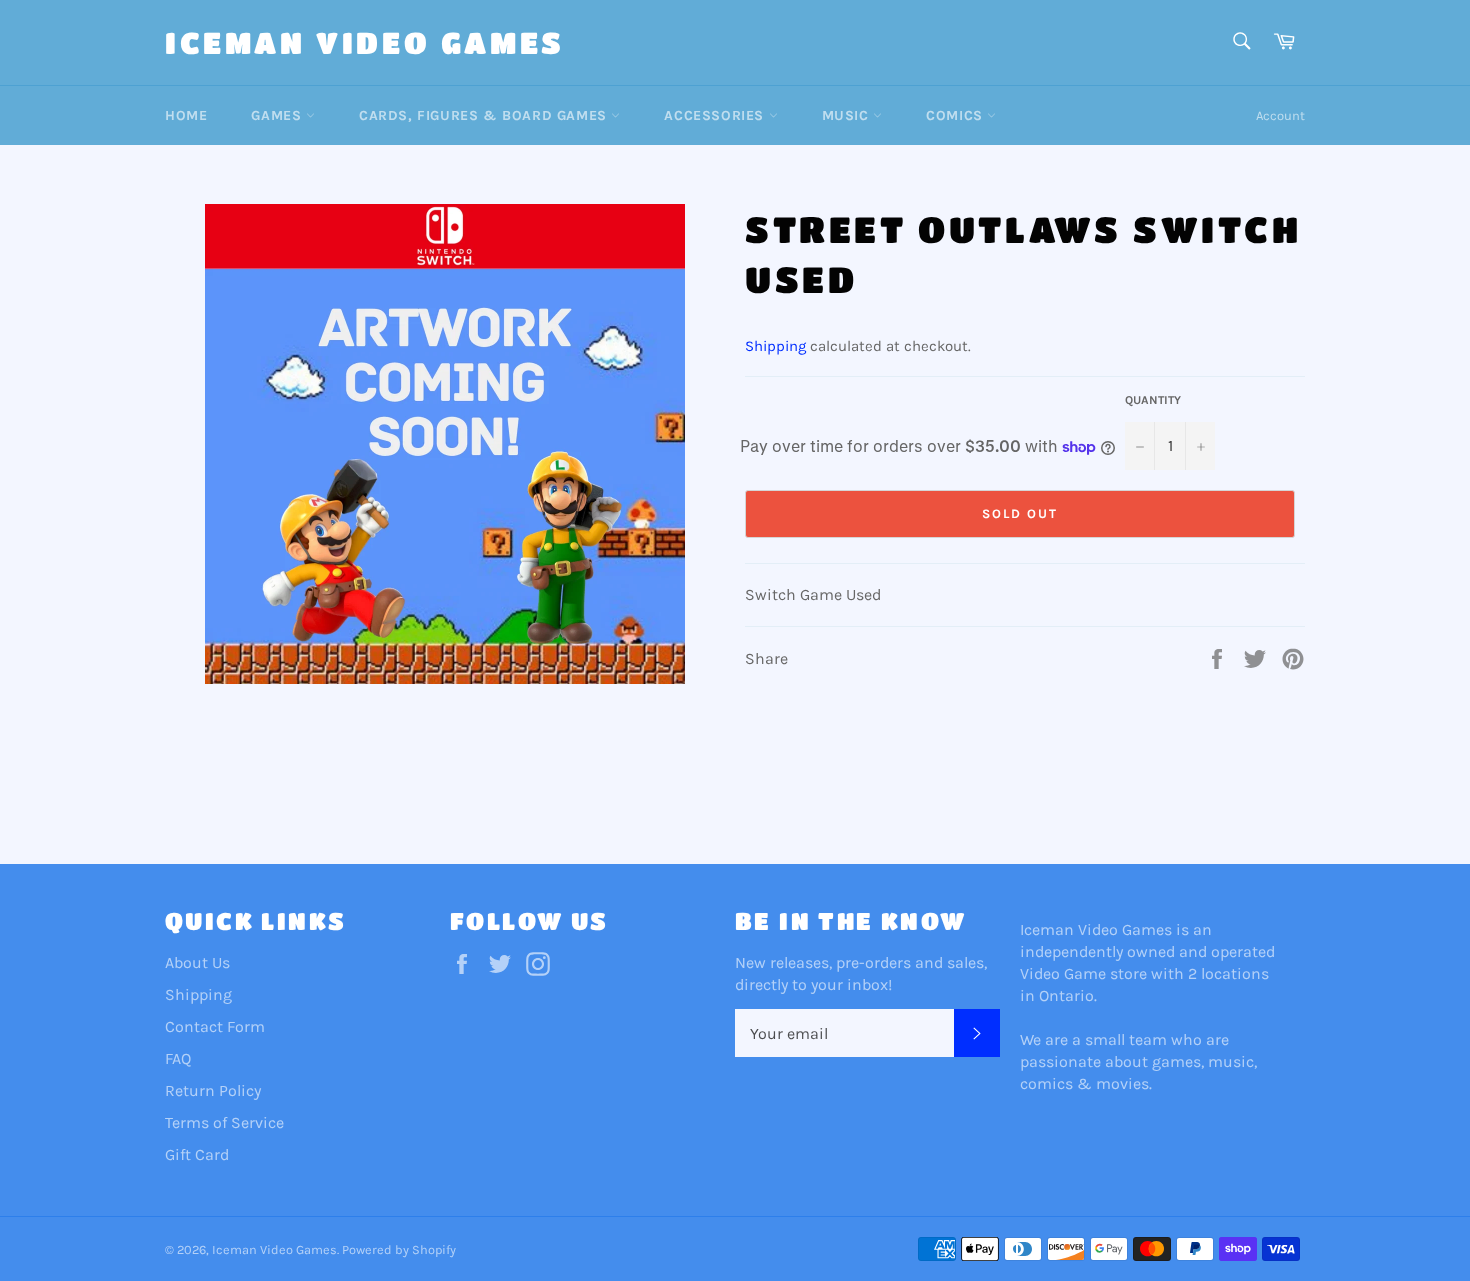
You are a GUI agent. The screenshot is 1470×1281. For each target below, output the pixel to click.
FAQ (178, 1058)
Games (278, 115)
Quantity (1153, 400)
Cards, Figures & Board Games (485, 115)
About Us (197, 962)
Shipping (775, 346)
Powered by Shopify (399, 1249)
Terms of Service (224, 1122)
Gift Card (197, 1154)
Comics (956, 115)
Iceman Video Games (365, 42)
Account (1280, 115)
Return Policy (213, 1090)
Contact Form (215, 1026)
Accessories (716, 115)
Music (848, 115)
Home (186, 115)
